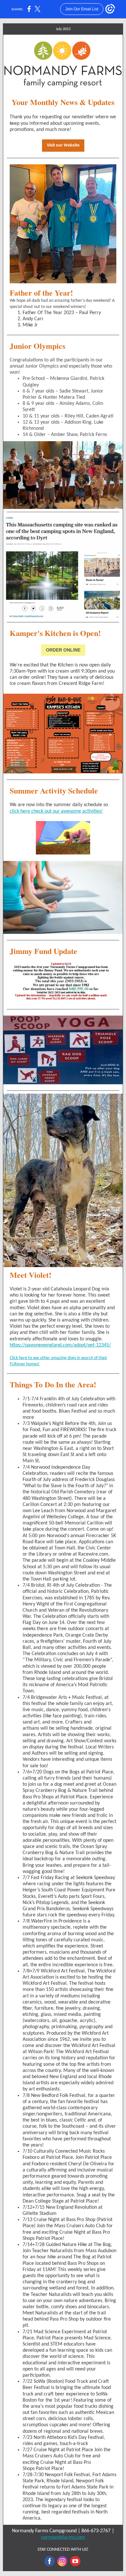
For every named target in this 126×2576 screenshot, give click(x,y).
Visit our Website (63, 145)
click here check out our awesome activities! (56, 811)
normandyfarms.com (63, 2537)
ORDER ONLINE (63, 650)
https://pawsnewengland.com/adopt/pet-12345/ (60, 1345)
